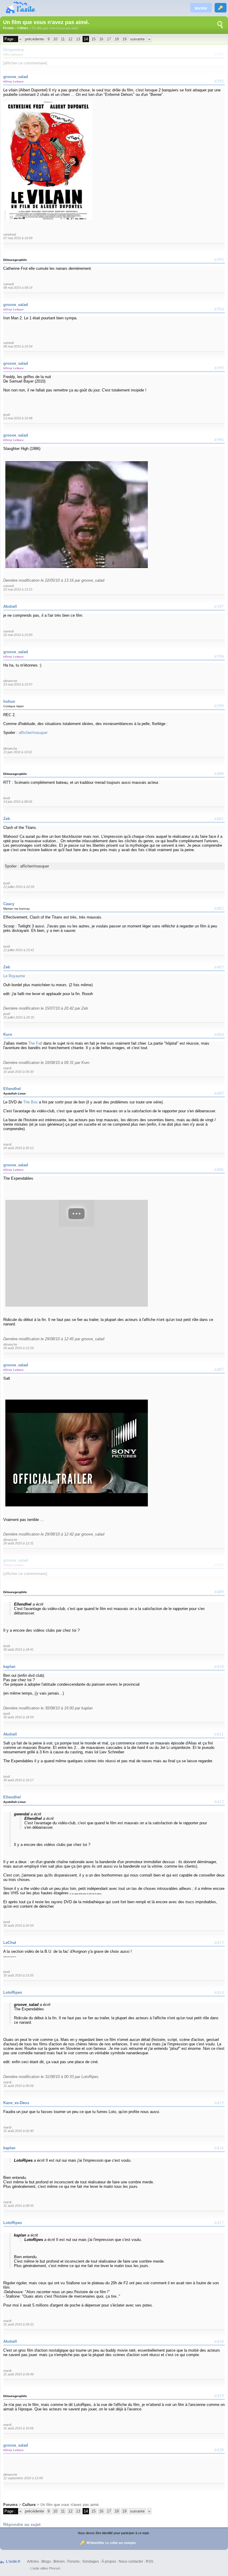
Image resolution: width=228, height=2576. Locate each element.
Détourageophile (15, 260)
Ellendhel (12, 1089)
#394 (219, 309)
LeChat (10, 1943)
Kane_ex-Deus (16, 2103)
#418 (219, 2341)
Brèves (59, 2561)
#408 (219, 1565)
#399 (219, 706)
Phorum (55, 2568)
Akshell (10, 606)
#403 (219, 967)
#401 (219, 819)
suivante (137, 39)
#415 (219, 2103)
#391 (219, 54)
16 (101, 39)
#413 (219, 1942)
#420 (219, 2450)
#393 (219, 259)
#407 (219, 1369)
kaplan (9, 1667)
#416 (219, 2148)
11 (63, 39)
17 (109, 39)
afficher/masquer (33, 733)
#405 (219, 1093)
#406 (219, 1169)
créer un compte (123, 2543)
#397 (219, 606)
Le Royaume (14, 976)
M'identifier (95, 2543)
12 (70, 39)
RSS (149, 2561)
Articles (33, 2561)
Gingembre (14, 50)
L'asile (35, 2568)
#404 (219, 1034)
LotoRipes (13, 1992)
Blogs (46, 2561)
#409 (219, 1592)
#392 (219, 81)
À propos (109, 2561)
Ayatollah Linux (15, 1093)
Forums (8, 28)
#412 (219, 1801)
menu (201, 8)
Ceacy (9, 904)
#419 (219, 2396)
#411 (219, 1734)
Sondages (91, 2561)
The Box (30, 1102)
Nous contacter (131, 2561)
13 (78, 39)
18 (117, 39)
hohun (9, 701)
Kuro (8, 1034)
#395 (219, 368)
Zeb (7, 819)
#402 (219, 908)
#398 (219, 656)
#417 (219, 2223)
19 (124, 39)
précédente (34, 39)
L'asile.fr (13, 2561)
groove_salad (16, 77)
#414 (219, 1992)
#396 (219, 440)
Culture (23, 28)
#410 (219, 1666)
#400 (219, 773)
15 (94, 39)
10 (55, 39)
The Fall (35, 1043)
